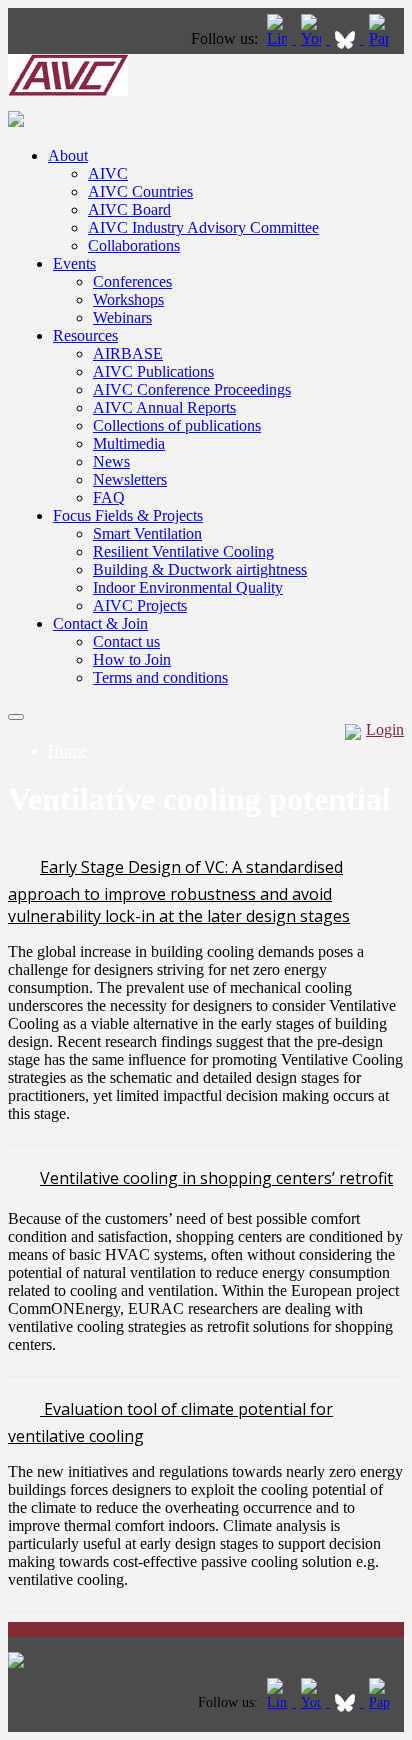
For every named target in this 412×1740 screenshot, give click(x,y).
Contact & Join (100, 623)
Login (385, 729)
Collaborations (134, 245)
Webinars (122, 317)
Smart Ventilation (147, 533)
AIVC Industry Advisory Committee (203, 227)
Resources (85, 335)
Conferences (132, 281)
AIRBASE (128, 353)
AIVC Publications (153, 371)
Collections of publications (177, 425)
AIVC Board (129, 209)
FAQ (109, 497)
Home (67, 750)
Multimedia (129, 443)
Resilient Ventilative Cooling (183, 551)
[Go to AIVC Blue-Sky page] (347, 38)
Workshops (128, 299)
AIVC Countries (140, 191)
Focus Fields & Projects (128, 515)
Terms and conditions (160, 677)
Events (74, 263)
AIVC (108, 173)
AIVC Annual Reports (164, 407)
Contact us (126, 641)
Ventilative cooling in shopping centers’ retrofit (216, 1178)
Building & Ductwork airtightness (200, 569)
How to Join (132, 659)
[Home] (68, 90)
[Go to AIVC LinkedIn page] (279, 38)
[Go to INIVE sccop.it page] (384, 38)
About (68, 155)
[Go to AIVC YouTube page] (313, 38)
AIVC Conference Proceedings (192, 389)
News (111, 461)
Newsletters (130, 479)
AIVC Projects (140, 605)
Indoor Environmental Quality (188, 587)
